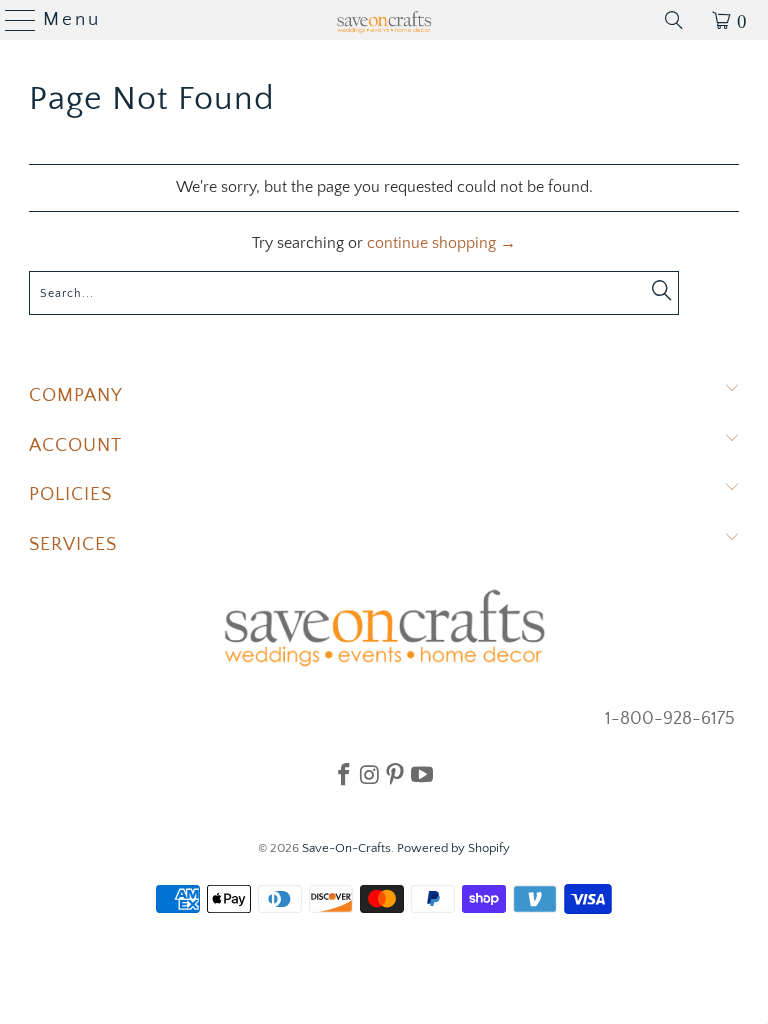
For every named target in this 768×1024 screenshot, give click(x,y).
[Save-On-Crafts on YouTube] (422, 774)
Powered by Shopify (453, 848)
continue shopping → (441, 243)
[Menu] (12, 20)
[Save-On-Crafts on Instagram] (369, 774)
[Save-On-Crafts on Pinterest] (395, 774)
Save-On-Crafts (346, 848)
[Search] (674, 20)
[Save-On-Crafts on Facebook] (344, 774)
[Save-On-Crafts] (384, 20)
